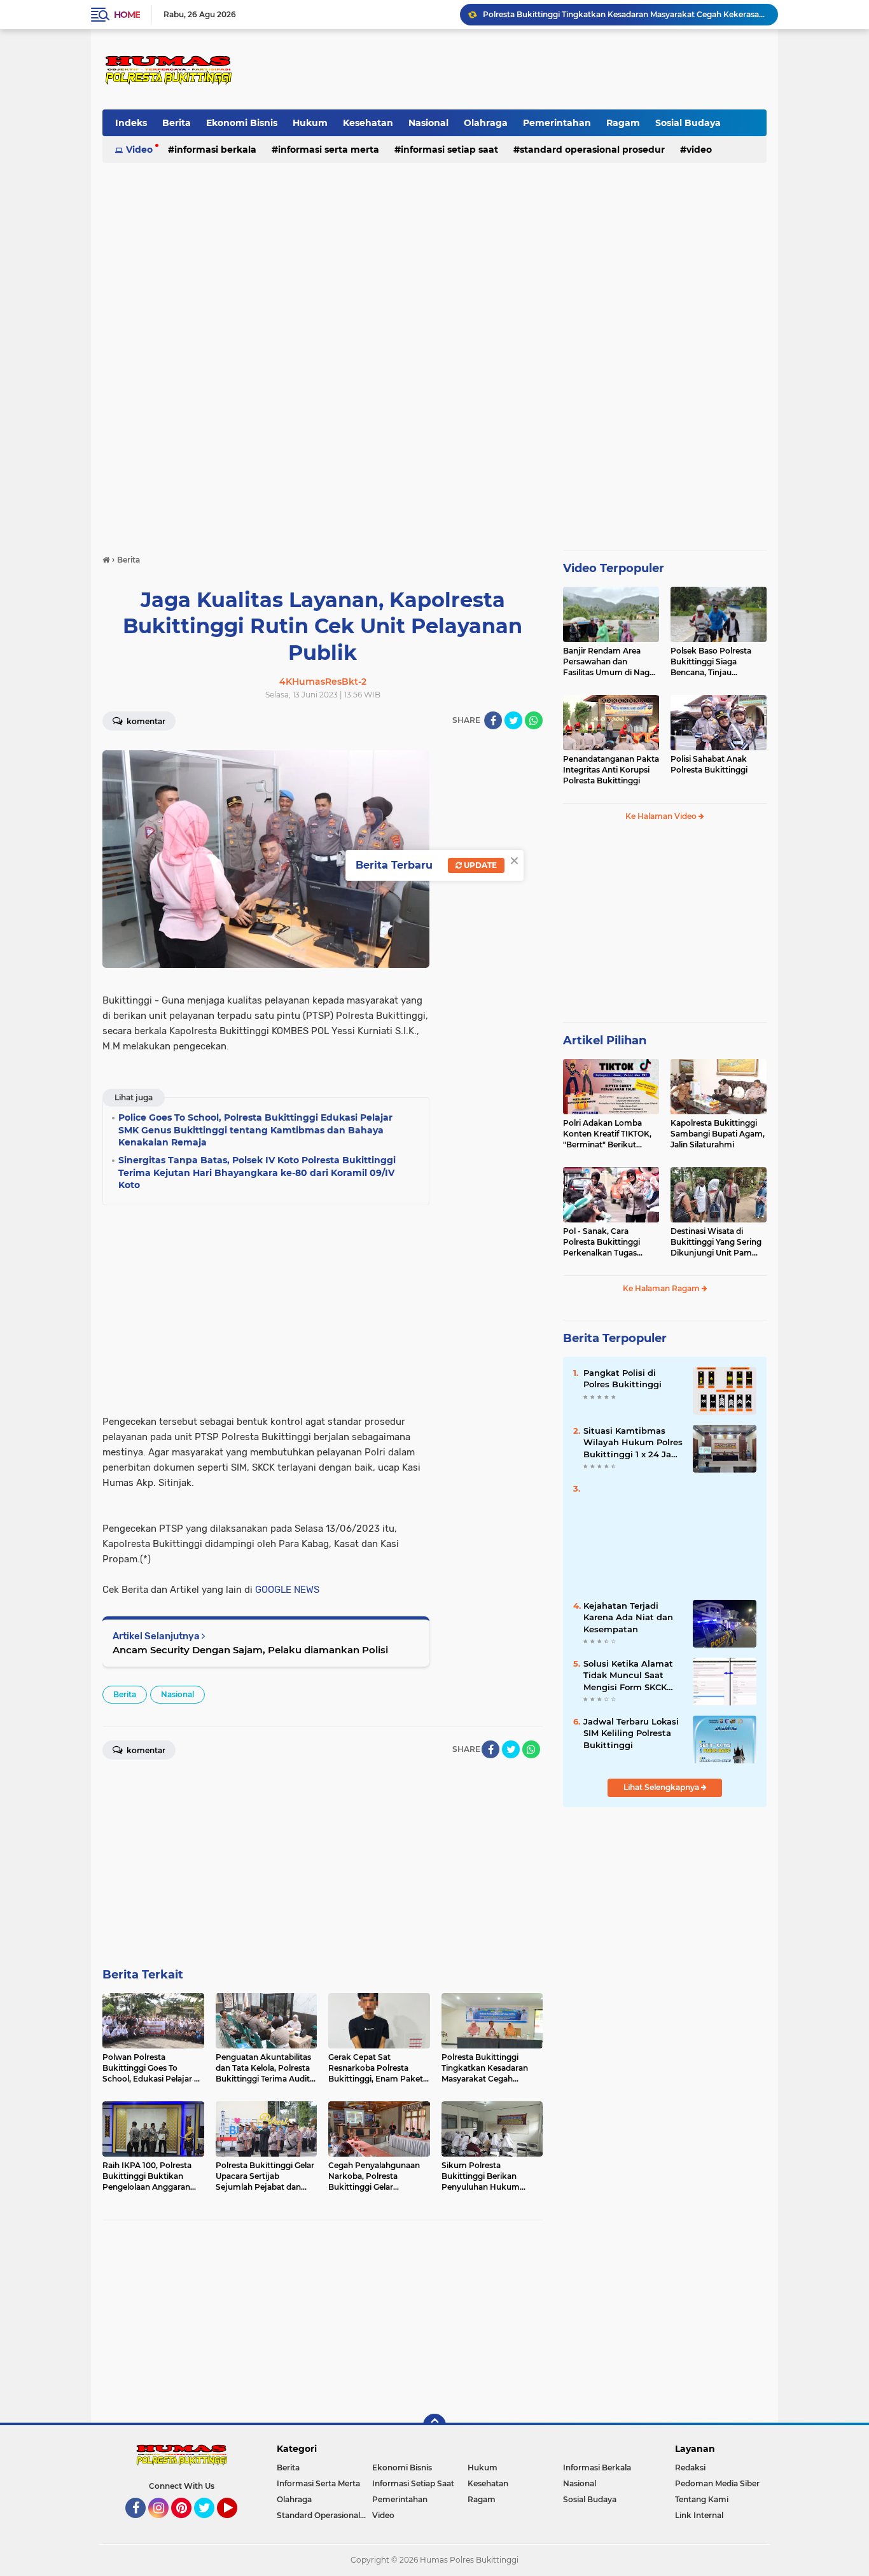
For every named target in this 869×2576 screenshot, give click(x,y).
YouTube (236, 2524)
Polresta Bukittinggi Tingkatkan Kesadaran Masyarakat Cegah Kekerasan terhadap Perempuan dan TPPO (625, 14)
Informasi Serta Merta (329, 150)
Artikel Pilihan (605, 1040)
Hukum (310, 123)
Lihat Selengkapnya (662, 1787)
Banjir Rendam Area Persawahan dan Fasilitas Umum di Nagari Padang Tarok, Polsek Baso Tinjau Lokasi (611, 662)
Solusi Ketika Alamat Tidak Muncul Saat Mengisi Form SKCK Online (628, 1676)
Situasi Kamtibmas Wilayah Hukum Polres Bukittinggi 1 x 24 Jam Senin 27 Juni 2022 (633, 1443)
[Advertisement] (534, 69)
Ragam (623, 123)
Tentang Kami (702, 2499)
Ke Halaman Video (662, 816)
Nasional (428, 123)
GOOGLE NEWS (287, 1590)
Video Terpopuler (614, 568)
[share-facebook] (493, 720)
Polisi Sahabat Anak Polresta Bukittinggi (709, 764)
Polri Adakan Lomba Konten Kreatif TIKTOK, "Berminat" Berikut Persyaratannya (607, 1134)
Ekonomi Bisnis (242, 123)
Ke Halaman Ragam (662, 1288)
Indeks (131, 123)
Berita (177, 123)
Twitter (210, 2524)
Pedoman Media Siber (717, 2483)
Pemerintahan (557, 123)
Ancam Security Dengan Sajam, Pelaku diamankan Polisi (250, 1650)
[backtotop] (434, 2425)
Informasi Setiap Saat (449, 150)
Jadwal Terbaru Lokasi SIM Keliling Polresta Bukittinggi (631, 1733)
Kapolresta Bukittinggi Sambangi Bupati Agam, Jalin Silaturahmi (718, 1134)
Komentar (145, 721)
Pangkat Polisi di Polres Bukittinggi (622, 1378)
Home (127, 15)
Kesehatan (368, 123)
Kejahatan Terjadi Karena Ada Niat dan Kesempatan (628, 1617)
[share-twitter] (513, 720)
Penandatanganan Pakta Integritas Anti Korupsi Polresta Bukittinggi (611, 770)
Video (139, 150)
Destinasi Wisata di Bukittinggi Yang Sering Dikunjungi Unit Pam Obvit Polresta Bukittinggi (716, 1242)
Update (479, 865)
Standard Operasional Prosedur (592, 150)
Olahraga (486, 123)
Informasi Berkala (215, 150)
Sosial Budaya (688, 123)
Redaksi (690, 2467)
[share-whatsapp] (534, 720)
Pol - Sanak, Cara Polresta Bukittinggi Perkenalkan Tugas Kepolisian (601, 1242)
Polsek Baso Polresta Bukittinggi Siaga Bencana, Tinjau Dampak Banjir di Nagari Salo (718, 662)
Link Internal (699, 2515)
